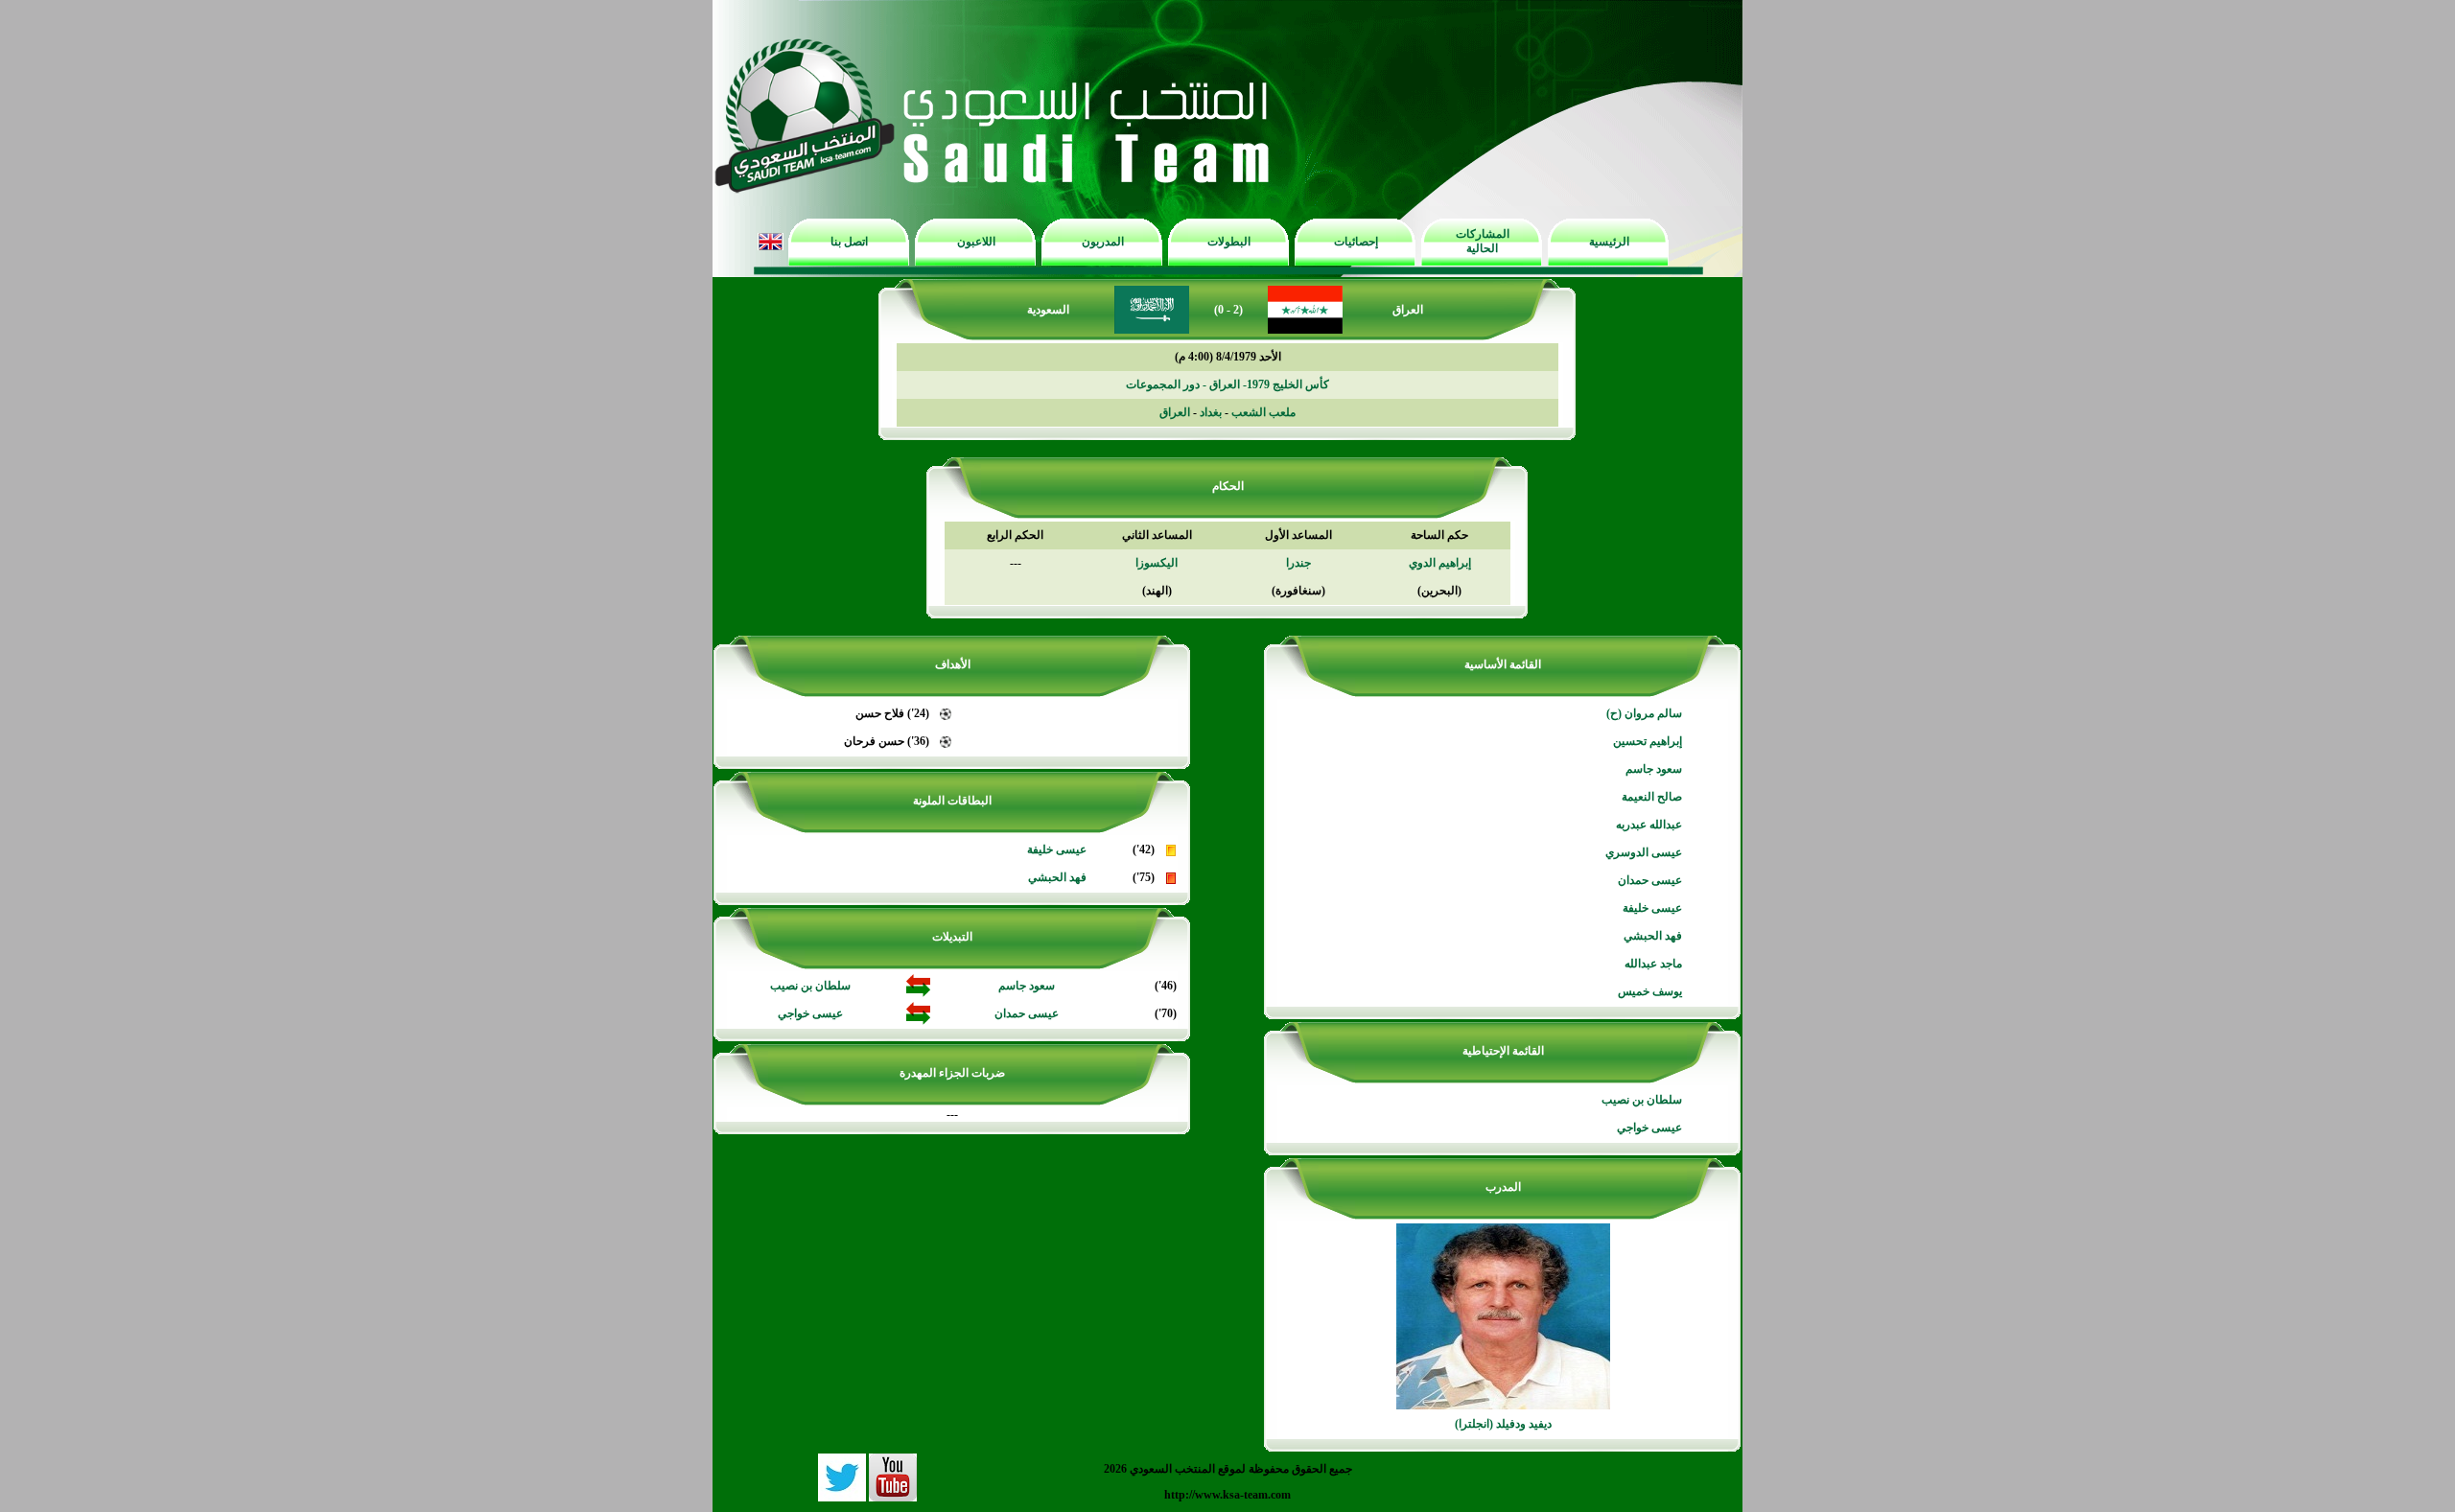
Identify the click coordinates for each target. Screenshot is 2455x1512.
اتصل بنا (849, 242)
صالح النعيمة (1652, 797)
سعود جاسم (1654, 769)
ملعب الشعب (1263, 412)
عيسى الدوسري (1644, 852)
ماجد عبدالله (1653, 964)
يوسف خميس (1650, 991)
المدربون (1103, 242)
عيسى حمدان (1650, 880)
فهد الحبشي (1653, 936)
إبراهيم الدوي (1440, 563)
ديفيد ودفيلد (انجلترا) (1503, 1424)
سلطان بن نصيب (1642, 1100)
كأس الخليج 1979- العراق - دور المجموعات (1227, 384)
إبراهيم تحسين (1648, 741)
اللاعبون (976, 242)
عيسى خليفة (1652, 908)
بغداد (1211, 412)
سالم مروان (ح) (1644, 713)
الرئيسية (1609, 242)
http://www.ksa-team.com (1227, 1495)
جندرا (1298, 563)
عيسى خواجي (1649, 1128)
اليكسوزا (1157, 563)
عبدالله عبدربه (1649, 825)
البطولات (1229, 242)
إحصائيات (1356, 242)
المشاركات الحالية (1483, 241)
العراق (1175, 412)
